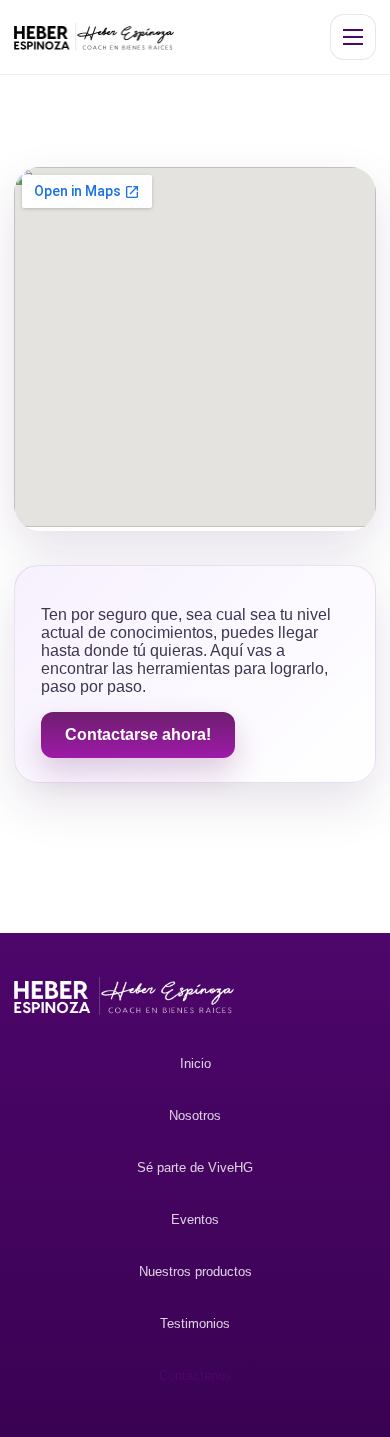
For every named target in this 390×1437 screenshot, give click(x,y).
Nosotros (195, 1115)
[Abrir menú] (353, 37)
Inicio (195, 1063)
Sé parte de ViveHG (195, 1167)
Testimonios (195, 1323)
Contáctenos (195, 1375)
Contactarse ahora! (138, 734)
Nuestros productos (195, 1271)
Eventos (195, 1219)
